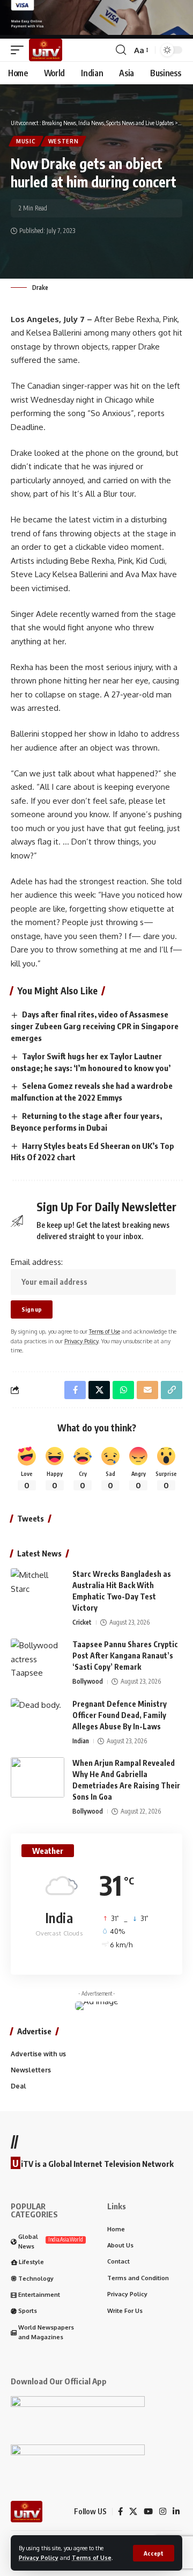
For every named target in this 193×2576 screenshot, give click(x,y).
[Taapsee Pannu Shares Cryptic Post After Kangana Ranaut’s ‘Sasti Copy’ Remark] (38, 1659)
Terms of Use (92, 2557)
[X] (133, 2512)
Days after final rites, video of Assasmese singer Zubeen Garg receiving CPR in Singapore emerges (95, 1026)
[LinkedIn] (176, 2512)
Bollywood (88, 1681)
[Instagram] (163, 2512)
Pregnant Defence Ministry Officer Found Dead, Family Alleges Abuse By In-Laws (120, 1715)
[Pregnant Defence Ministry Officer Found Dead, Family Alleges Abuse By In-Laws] (38, 1718)
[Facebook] (120, 2512)
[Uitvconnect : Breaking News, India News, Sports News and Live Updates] (46, 50)
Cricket (82, 1622)
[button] (154, 2553)
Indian (81, 1741)
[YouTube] (148, 2512)
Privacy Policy (39, 2557)
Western (64, 141)
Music (26, 141)
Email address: (37, 1262)
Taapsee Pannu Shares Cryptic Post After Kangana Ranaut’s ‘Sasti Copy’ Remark (125, 1656)
